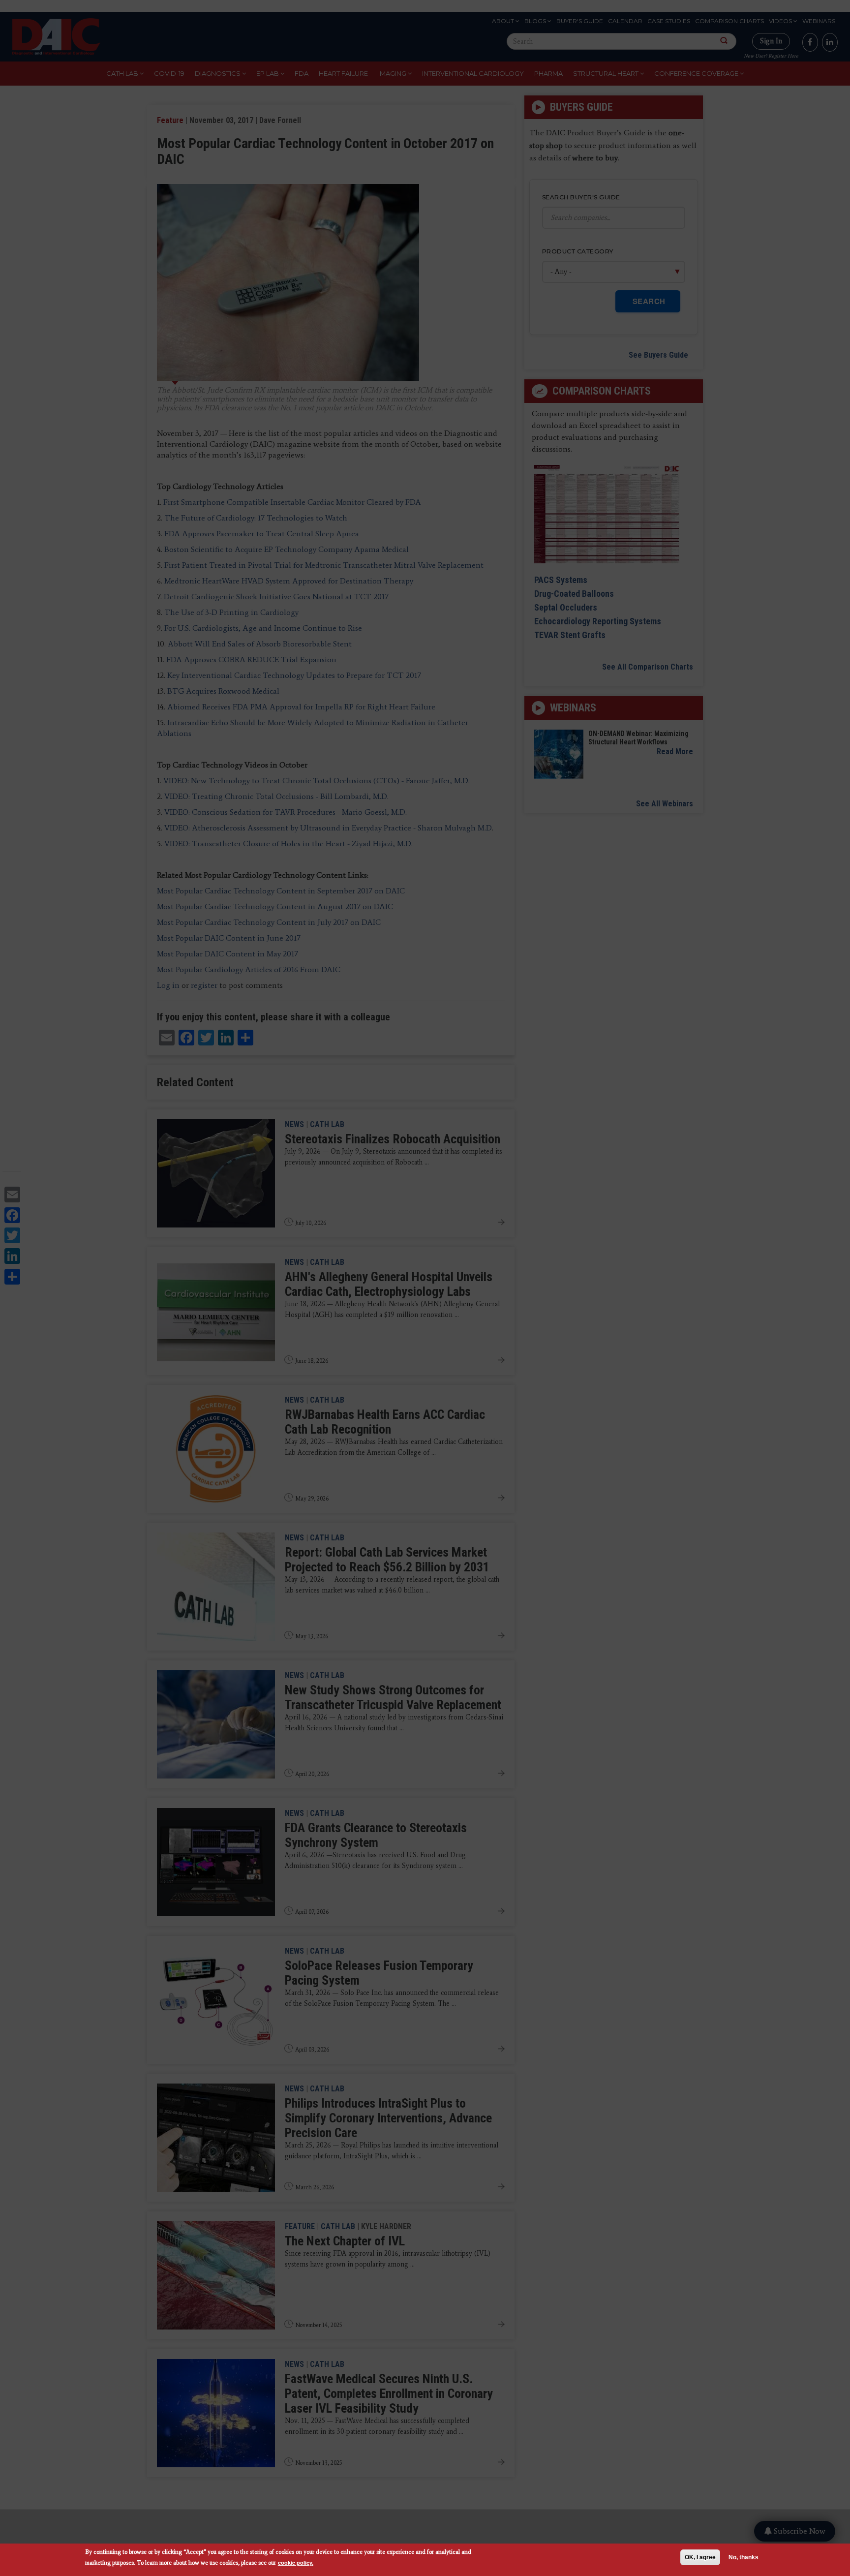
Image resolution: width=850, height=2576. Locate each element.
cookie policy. (296, 2562)
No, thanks (744, 2557)
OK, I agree (700, 2557)
